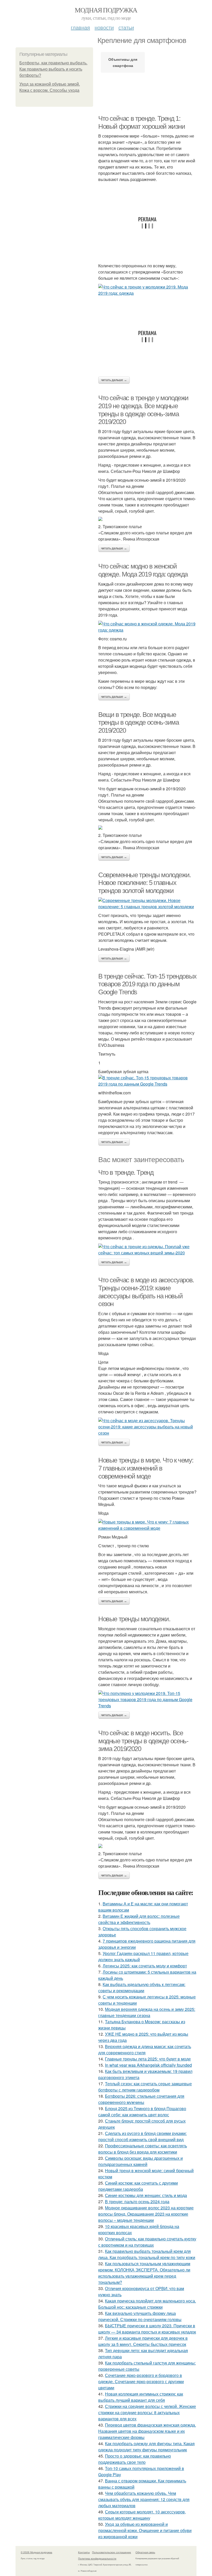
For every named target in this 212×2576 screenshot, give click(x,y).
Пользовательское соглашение (112, 2552)
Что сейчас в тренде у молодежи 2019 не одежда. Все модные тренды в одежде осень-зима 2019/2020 (143, 410)
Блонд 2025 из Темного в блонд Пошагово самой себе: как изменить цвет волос (142, 2112)
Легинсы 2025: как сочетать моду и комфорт (145, 1966)
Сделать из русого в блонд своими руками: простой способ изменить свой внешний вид (142, 2136)
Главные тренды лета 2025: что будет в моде (148, 2059)
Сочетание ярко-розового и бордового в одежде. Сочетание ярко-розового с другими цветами (141, 2381)
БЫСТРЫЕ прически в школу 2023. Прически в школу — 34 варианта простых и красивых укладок (147, 2329)
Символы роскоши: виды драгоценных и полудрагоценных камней (141, 2161)
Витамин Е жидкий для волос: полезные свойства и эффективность (139, 1919)
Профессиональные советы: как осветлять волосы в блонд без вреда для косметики (143, 2149)
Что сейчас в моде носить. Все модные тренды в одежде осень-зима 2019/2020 (143, 1741)
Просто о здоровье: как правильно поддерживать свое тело (135, 2459)
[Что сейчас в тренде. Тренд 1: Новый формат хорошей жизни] (147, 290)
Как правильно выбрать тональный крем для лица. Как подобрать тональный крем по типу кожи (147, 2254)
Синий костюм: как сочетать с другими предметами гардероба (138, 2186)
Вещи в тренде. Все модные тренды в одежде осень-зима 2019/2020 (139, 722)
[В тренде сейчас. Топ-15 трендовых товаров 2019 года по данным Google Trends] (147, 1081)
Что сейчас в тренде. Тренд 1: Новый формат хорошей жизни (142, 122)
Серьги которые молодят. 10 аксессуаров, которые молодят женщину (142, 2515)
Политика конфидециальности (97, 2558)
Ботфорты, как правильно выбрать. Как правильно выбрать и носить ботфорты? (53, 69)
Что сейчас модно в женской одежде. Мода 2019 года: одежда (143, 570)
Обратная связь (145, 2552)
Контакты (84, 2552)
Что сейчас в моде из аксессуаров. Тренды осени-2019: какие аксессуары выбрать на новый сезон (146, 1292)
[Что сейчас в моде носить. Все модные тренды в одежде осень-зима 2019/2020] (147, 1846)
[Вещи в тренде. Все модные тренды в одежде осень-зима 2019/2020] (147, 828)
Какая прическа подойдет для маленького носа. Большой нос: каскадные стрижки (147, 2304)
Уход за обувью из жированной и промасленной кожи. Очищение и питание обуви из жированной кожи (145, 2530)
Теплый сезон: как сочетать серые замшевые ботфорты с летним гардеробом (145, 2087)
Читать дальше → (114, 380)
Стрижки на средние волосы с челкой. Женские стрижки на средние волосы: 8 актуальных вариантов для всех (147, 2412)
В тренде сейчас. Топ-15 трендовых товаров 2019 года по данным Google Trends (147, 984)
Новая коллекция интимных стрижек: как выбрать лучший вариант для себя (141, 2397)
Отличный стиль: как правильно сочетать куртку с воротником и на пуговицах (147, 2242)
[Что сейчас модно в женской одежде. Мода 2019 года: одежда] (147, 627)
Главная (80, 27)
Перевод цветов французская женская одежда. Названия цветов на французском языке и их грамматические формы (147, 2431)
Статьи (126, 27)
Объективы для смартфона (123, 62)
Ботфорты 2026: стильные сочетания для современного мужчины (141, 2099)
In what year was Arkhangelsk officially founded (148, 2065)
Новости (104, 27)
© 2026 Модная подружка (36, 2552)
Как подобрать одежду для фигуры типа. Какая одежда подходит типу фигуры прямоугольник (146, 2447)
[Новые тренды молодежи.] (147, 1700)
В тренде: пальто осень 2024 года (137, 2202)
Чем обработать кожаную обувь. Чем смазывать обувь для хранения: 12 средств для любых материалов (144, 2499)
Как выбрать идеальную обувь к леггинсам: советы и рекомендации (142, 1987)
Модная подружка (106, 10)
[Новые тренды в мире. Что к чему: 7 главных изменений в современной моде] (147, 1525)
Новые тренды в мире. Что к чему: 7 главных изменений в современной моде (146, 1468)
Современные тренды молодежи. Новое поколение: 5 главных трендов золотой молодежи (145, 883)
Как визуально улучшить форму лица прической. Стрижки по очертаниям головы (140, 2316)
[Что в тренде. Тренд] (147, 1250)
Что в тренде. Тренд (126, 1172)
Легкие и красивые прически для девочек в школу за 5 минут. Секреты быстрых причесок (143, 2341)
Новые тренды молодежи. (134, 1619)
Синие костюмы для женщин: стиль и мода (146, 2195)
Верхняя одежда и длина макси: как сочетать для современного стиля (145, 2050)
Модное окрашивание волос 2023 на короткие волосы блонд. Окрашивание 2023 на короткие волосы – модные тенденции (146, 2214)
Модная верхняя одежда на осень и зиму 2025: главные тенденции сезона (147, 2012)
